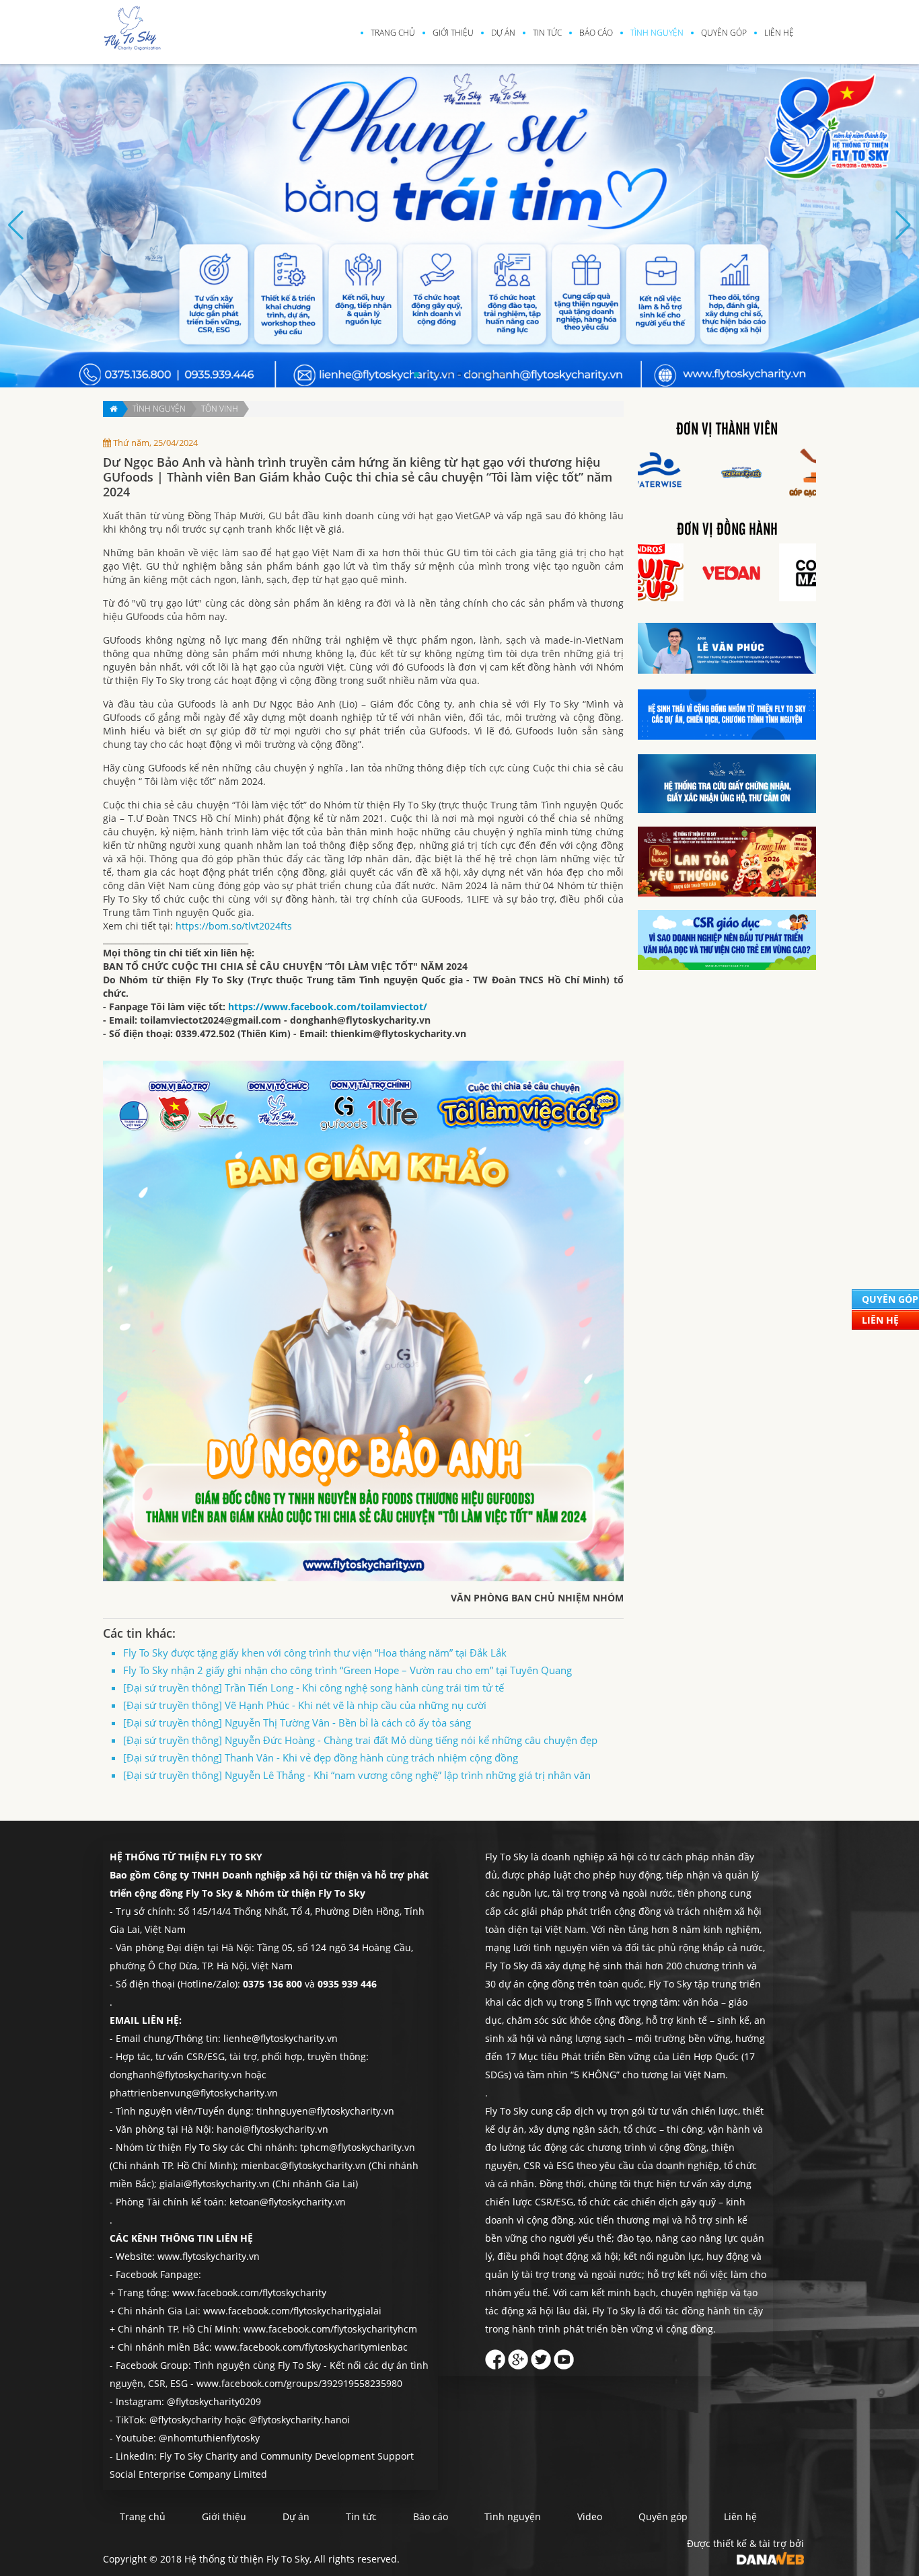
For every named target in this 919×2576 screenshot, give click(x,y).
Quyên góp (724, 33)
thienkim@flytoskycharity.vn (398, 1033)
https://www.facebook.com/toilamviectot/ (328, 1007)
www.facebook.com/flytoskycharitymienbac (311, 2347)
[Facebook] (495, 2356)
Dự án (503, 33)
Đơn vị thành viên (727, 430)
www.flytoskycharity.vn (209, 2256)
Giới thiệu (453, 33)
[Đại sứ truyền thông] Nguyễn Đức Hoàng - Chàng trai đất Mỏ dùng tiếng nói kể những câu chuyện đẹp (360, 1740)
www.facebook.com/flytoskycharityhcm (330, 2329)
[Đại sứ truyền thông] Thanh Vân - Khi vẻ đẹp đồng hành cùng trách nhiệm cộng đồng (321, 1757)
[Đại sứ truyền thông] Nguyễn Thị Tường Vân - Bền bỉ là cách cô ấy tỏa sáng (297, 1722)
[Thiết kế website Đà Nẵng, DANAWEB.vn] (770, 2557)
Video (590, 2516)
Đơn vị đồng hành (727, 530)
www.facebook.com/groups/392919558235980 (299, 2383)
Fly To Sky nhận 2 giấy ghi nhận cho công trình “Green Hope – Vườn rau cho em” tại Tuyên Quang (347, 1670)
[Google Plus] (518, 2356)
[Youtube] (564, 2356)
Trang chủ (393, 33)
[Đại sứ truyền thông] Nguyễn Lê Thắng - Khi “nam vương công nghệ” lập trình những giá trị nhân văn (357, 1775)
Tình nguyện (657, 33)
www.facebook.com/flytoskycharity (249, 2293)
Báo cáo (596, 33)
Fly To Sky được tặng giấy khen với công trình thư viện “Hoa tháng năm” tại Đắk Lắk (315, 1653)
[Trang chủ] (113, 409)
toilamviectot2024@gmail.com (211, 1020)
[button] (416, 375)
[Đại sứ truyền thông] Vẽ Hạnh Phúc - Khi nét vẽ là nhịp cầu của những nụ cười (305, 1705)
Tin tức (547, 33)
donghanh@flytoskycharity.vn (360, 1020)
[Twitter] (541, 2356)
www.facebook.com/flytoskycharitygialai (292, 2311)
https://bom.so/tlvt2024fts (234, 926)
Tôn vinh (220, 409)
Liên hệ (779, 33)
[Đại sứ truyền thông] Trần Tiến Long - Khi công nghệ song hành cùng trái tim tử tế (314, 1688)
